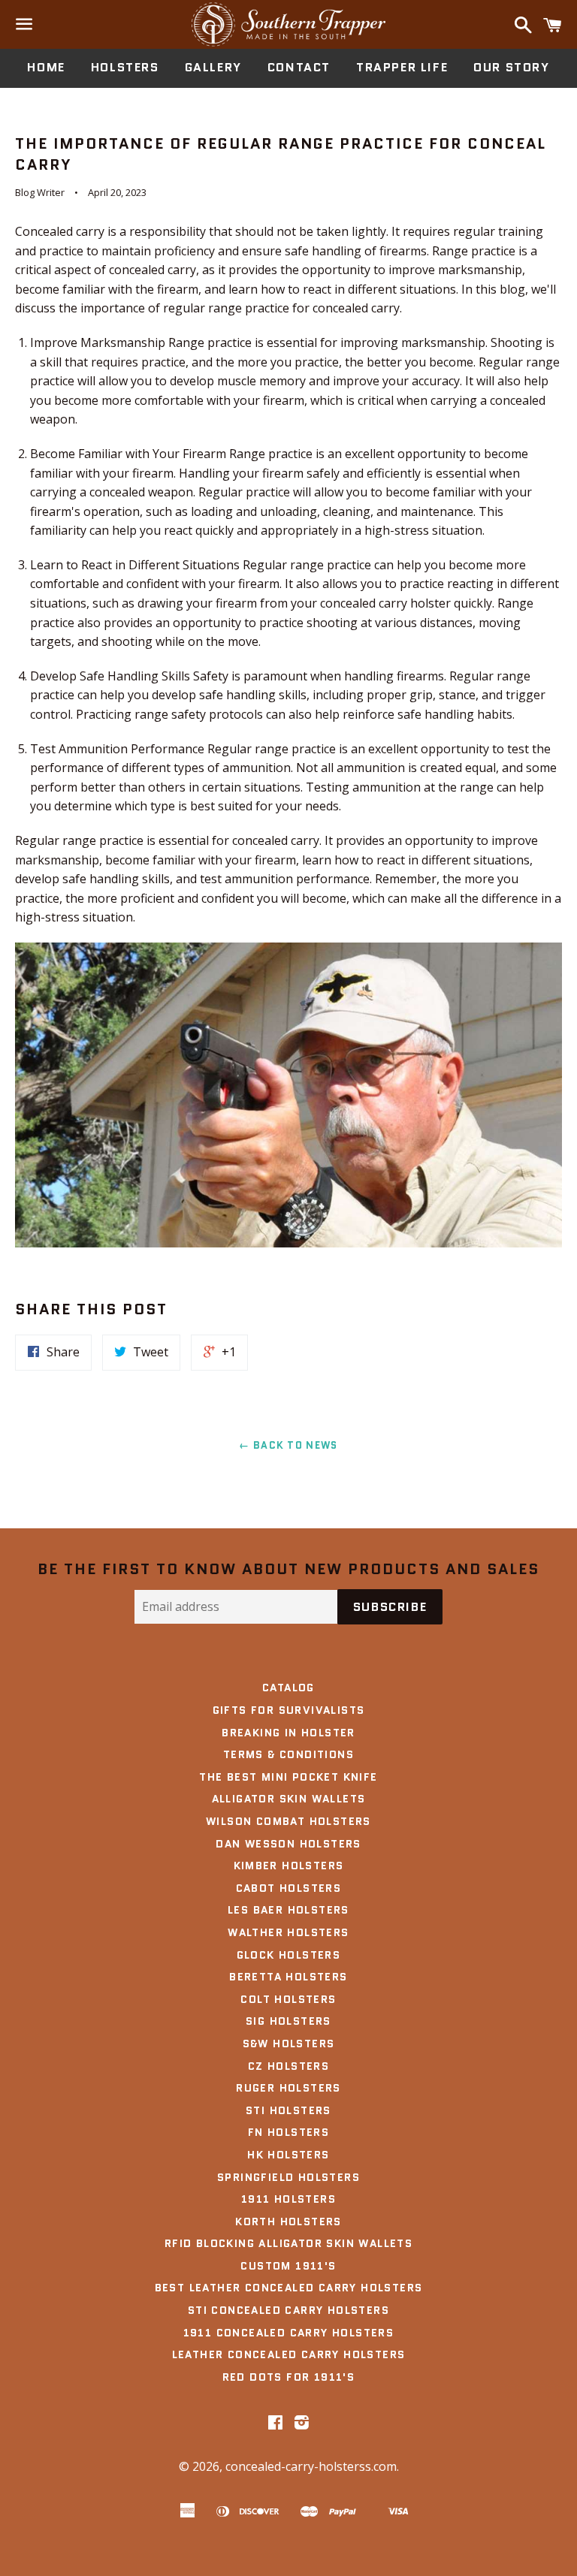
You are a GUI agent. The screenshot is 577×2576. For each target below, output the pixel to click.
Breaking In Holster (288, 1733)
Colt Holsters (288, 1999)
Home (46, 67)
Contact (299, 67)
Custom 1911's (288, 2266)
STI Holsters (288, 2110)
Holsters (125, 67)
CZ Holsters (288, 2066)
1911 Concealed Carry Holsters (289, 2333)
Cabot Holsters (289, 1888)
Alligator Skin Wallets (289, 1799)
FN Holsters (288, 2132)
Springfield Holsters (288, 2177)
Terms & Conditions (288, 1754)
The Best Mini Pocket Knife (288, 1777)
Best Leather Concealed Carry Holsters (289, 2288)
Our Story (511, 67)
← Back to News (288, 1445)
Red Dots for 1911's (289, 2377)
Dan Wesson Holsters (288, 1844)
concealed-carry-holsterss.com (311, 2466)
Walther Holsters (288, 1932)
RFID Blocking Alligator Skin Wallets (288, 2243)
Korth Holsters (288, 2222)
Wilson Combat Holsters (288, 1821)
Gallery (213, 67)
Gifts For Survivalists (289, 1710)
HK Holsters (288, 2155)
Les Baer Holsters (288, 1910)
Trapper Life (402, 67)
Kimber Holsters (289, 1866)
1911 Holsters (288, 2199)
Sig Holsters (288, 2021)
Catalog (288, 1688)
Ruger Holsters (288, 2088)
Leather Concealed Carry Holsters (289, 2354)
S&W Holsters (289, 2044)
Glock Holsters (289, 1955)
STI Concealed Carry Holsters (288, 2310)
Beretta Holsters (288, 1977)
